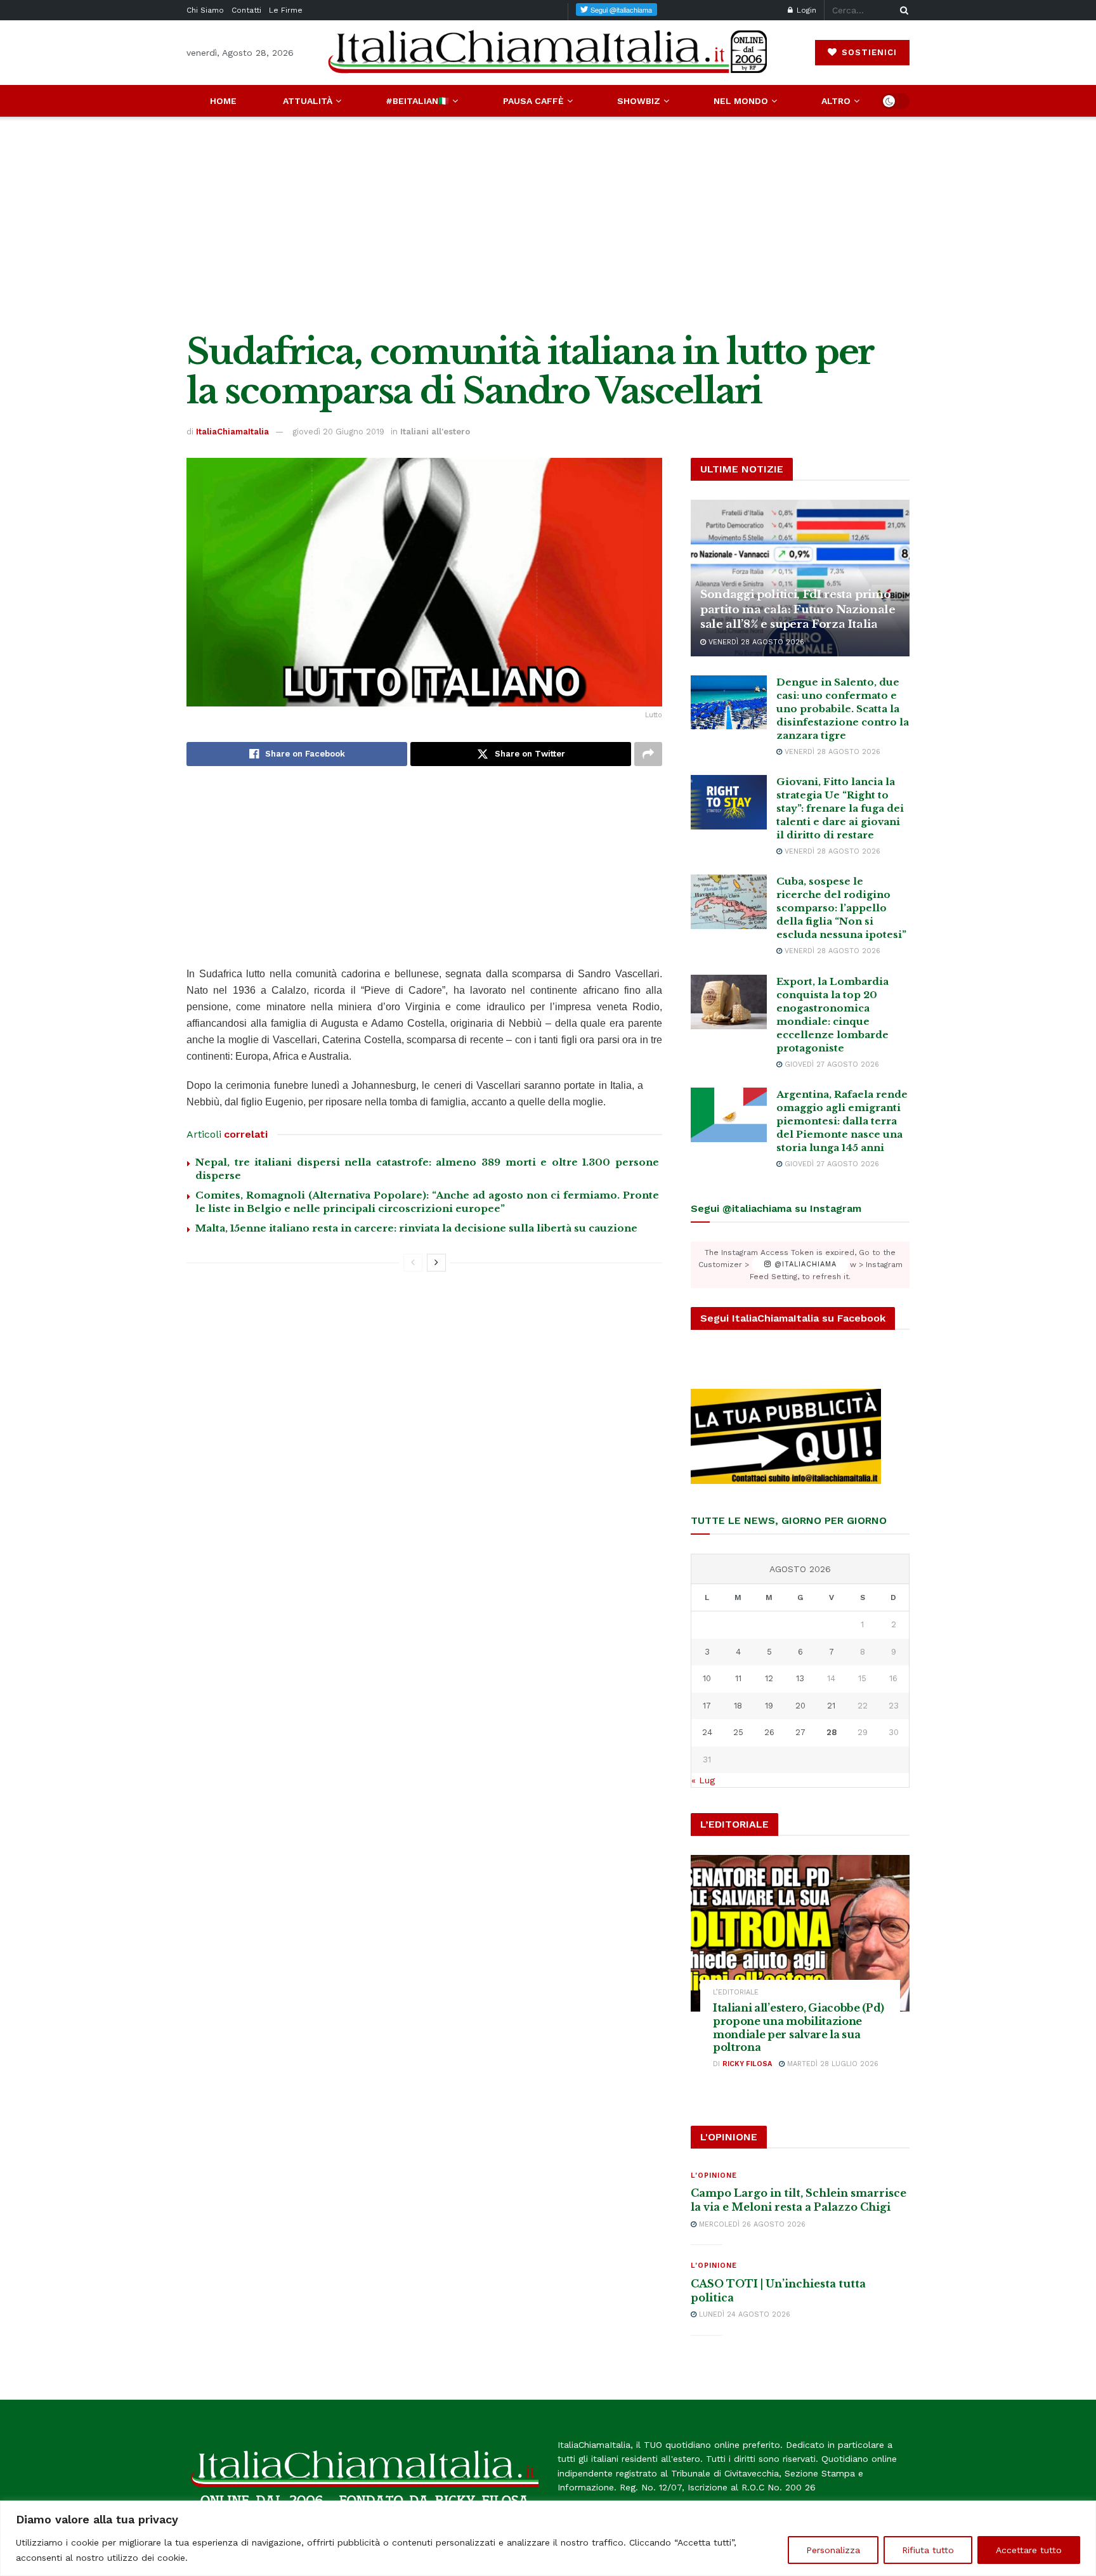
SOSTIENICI (868, 52)
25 (738, 1732)
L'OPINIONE (714, 2176)
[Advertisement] (548, 224)
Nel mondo (741, 101)
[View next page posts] (436, 1263)
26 (769, 1732)
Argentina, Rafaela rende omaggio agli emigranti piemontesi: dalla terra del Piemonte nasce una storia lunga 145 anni (842, 1121)
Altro (836, 101)
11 (738, 1678)
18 (738, 1706)
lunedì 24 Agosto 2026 (743, 2314)
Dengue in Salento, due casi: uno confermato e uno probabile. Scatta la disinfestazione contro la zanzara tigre (843, 709)
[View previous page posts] (413, 1263)
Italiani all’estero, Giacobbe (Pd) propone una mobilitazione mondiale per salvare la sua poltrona (799, 2027)
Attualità (308, 101)
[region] (548, 2538)
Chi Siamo (205, 10)
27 (800, 1732)
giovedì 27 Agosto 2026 (831, 1064)
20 (800, 1706)
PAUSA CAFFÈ (533, 101)
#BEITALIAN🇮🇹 (417, 101)
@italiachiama (804, 1265)
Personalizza (833, 2550)
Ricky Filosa (747, 2064)
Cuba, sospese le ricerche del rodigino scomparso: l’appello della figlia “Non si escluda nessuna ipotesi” (841, 908)
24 (707, 1732)
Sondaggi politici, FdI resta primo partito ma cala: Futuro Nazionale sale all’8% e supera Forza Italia (798, 610)
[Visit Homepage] (548, 52)
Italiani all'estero (435, 432)
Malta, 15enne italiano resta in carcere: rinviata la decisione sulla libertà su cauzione (416, 1228)
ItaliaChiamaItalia (232, 432)
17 (707, 1706)
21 (831, 1706)
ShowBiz (639, 101)
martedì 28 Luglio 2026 (832, 2064)
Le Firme (286, 10)
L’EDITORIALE (736, 1992)
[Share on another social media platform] (648, 754)
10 (707, 1678)
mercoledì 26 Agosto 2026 (751, 2224)
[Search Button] (902, 10)
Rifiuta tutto (928, 2550)
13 (800, 1678)
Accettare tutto (1029, 2550)
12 (769, 1678)
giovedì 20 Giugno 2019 (338, 432)
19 (769, 1706)
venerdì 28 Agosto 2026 (755, 642)
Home (223, 101)
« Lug (703, 1780)
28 (832, 1732)
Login (805, 10)
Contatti (246, 10)
